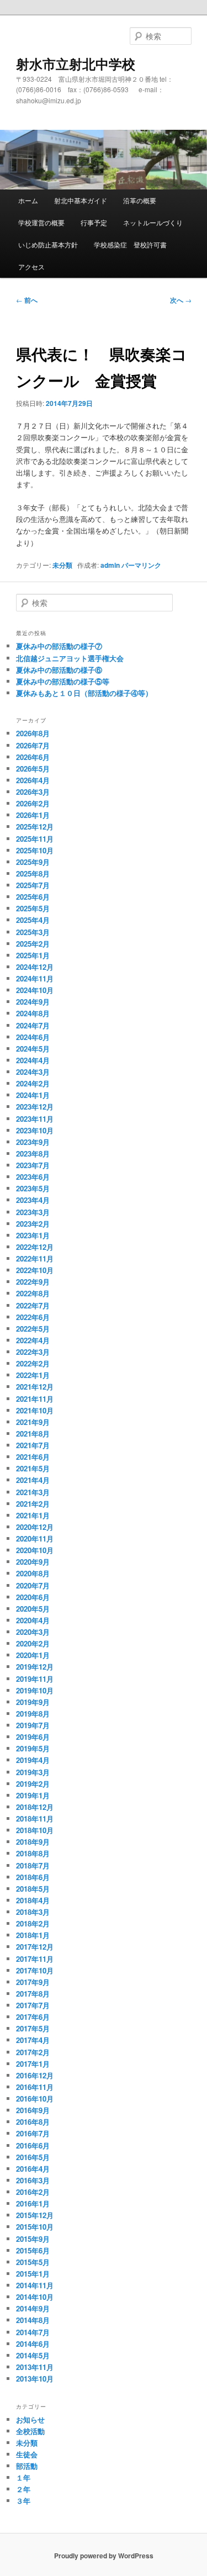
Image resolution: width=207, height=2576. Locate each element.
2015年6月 (33, 2250)
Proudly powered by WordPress (104, 2556)
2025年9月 (33, 862)
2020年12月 (35, 1527)
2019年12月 (35, 1667)
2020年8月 (33, 1573)
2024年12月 (35, 967)
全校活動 (30, 2431)
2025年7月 (33, 885)
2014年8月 (33, 2320)
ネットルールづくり (153, 222)
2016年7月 (33, 2133)
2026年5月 (33, 769)
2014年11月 (35, 2285)
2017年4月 (33, 2040)
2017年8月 (33, 1994)
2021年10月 (35, 1410)
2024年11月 (35, 978)
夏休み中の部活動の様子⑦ (59, 646)
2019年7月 (33, 1725)
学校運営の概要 (41, 222)
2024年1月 (33, 1095)
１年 (23, 2477)
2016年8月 (33, 2122)
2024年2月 (33, 1083)
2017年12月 (35, 1947)
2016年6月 (33, 2145)
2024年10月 (35, 990)
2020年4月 (33, 1620)
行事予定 (94, 222)
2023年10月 (35, 1130)
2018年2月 (33, 1923)
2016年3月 (33, 2180)
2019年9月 (33, 1702)
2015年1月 (33, 2274)
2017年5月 (33, 2028)
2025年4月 (33, 920)
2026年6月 (33, 757)
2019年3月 (33, 1772)
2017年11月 (35, 1959)
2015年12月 (35, 2215)
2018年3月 (33, 1912)
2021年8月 (33, 1434)
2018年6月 (33, 1877)
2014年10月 (35, 2297)
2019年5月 (33, 1748)
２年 (23, 2489)
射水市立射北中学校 (76, 64)
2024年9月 (33, 1002)
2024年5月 (33, 1049)
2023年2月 (33, 1224)
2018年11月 (35, 1818)
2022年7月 (33, 1305)
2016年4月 (33, 2169)
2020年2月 (33, 1643)
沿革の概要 (140, 200)
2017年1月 (33, 2064)
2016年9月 (33, 2110)
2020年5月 (33, 1609)
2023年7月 (33, 1165)
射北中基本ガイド (81, 200)
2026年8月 (33, 733)
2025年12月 (35, 827)
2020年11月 (35, 1538)
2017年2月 (33, 2052)
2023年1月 (33, 1235)
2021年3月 (33, 1492)
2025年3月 (33, 932)
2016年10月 (35, 2099)
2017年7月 (33, 2005)
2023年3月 (33, 1212)
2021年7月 (33, 1445)
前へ (27, 300)
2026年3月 (33, 792)
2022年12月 (35, 1247)
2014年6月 (33, 2344)
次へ (181, 300)
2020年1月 (33, 1655)
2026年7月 (33, 745)
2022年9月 (33, 1282)
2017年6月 (33, 2017)
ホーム (28, 200)
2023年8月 (33, 1154)
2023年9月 (33, 1142)
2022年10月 (35, 1270)
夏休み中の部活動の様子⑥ (59, 670)
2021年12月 (35, 1387)
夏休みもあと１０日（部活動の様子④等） (84, 693)
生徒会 (27, 2454)
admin (110, 565)
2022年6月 (33, 1317)
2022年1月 (33, 1375)
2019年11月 (35, 1679)
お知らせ (30, 2419)
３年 (23, 2501)
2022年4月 (33, 1340)
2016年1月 (33, 2203)
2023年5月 (33, 1188)
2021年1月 (33, 1515)
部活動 (27, 2466)
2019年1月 (33, 1795)
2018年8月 (33, 1853)
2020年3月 (33, 1632)
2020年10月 (35, 1550)
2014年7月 (33, 2332)
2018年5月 (33, 1889)
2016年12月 (35, 2075)
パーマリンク (141, 565)
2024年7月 (33, 1025)
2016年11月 (35, 2087)
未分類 (62, 565)
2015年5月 (33, 2262)
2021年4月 (33, 1480)
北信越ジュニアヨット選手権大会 (70, 658)
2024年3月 (33, 1072)
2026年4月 (33, 780)
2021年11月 (35, 1399)
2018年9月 (33, 1842)
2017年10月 (35, 1970)
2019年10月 (35, 1690)
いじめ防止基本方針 (48, 244)
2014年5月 (33, 2355)
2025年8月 (33, 873)
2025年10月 (35, 850)
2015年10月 (35, 2227)
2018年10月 (35, 1830)
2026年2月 (33, 803)
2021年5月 (33, 1468)
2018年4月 (33, 1900)
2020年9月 (33, 1562)
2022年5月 (33, 1329)
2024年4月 (33, 1060)
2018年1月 (33, 1935)
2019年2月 (33, 1784)
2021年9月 (33, 1422)
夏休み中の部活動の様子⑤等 (63, 681)
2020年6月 (33, 1597)
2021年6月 (33, 1457)
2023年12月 (35, 1107)
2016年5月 (33, 2157)
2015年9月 (33, 2239)
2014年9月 (33, 2308)
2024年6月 (33, 1037)
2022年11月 (35, 1258)
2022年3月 (33, 1352)
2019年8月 (33, 1714)
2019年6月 (33, 1737)
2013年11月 (35, 2367)
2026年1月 (33, 815)
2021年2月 (33, 1504)
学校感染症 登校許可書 (130, 244)
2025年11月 (35, 839)
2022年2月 (33, 1363)
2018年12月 (35, 1807)
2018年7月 (33, 1865)
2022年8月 (33, 1293)
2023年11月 (35, 1119)
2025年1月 (33, 955)
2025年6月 (33, 897)
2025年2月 (33, 944)
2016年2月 (33, 2192)
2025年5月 (33, 908)
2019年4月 (33, 1760)
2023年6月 (33, 1177)
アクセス (31, 266)
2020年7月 (33, 1585)
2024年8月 (33, 1013)
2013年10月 (35, 2379)
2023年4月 (33, 1200)
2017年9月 (33, 1982)
